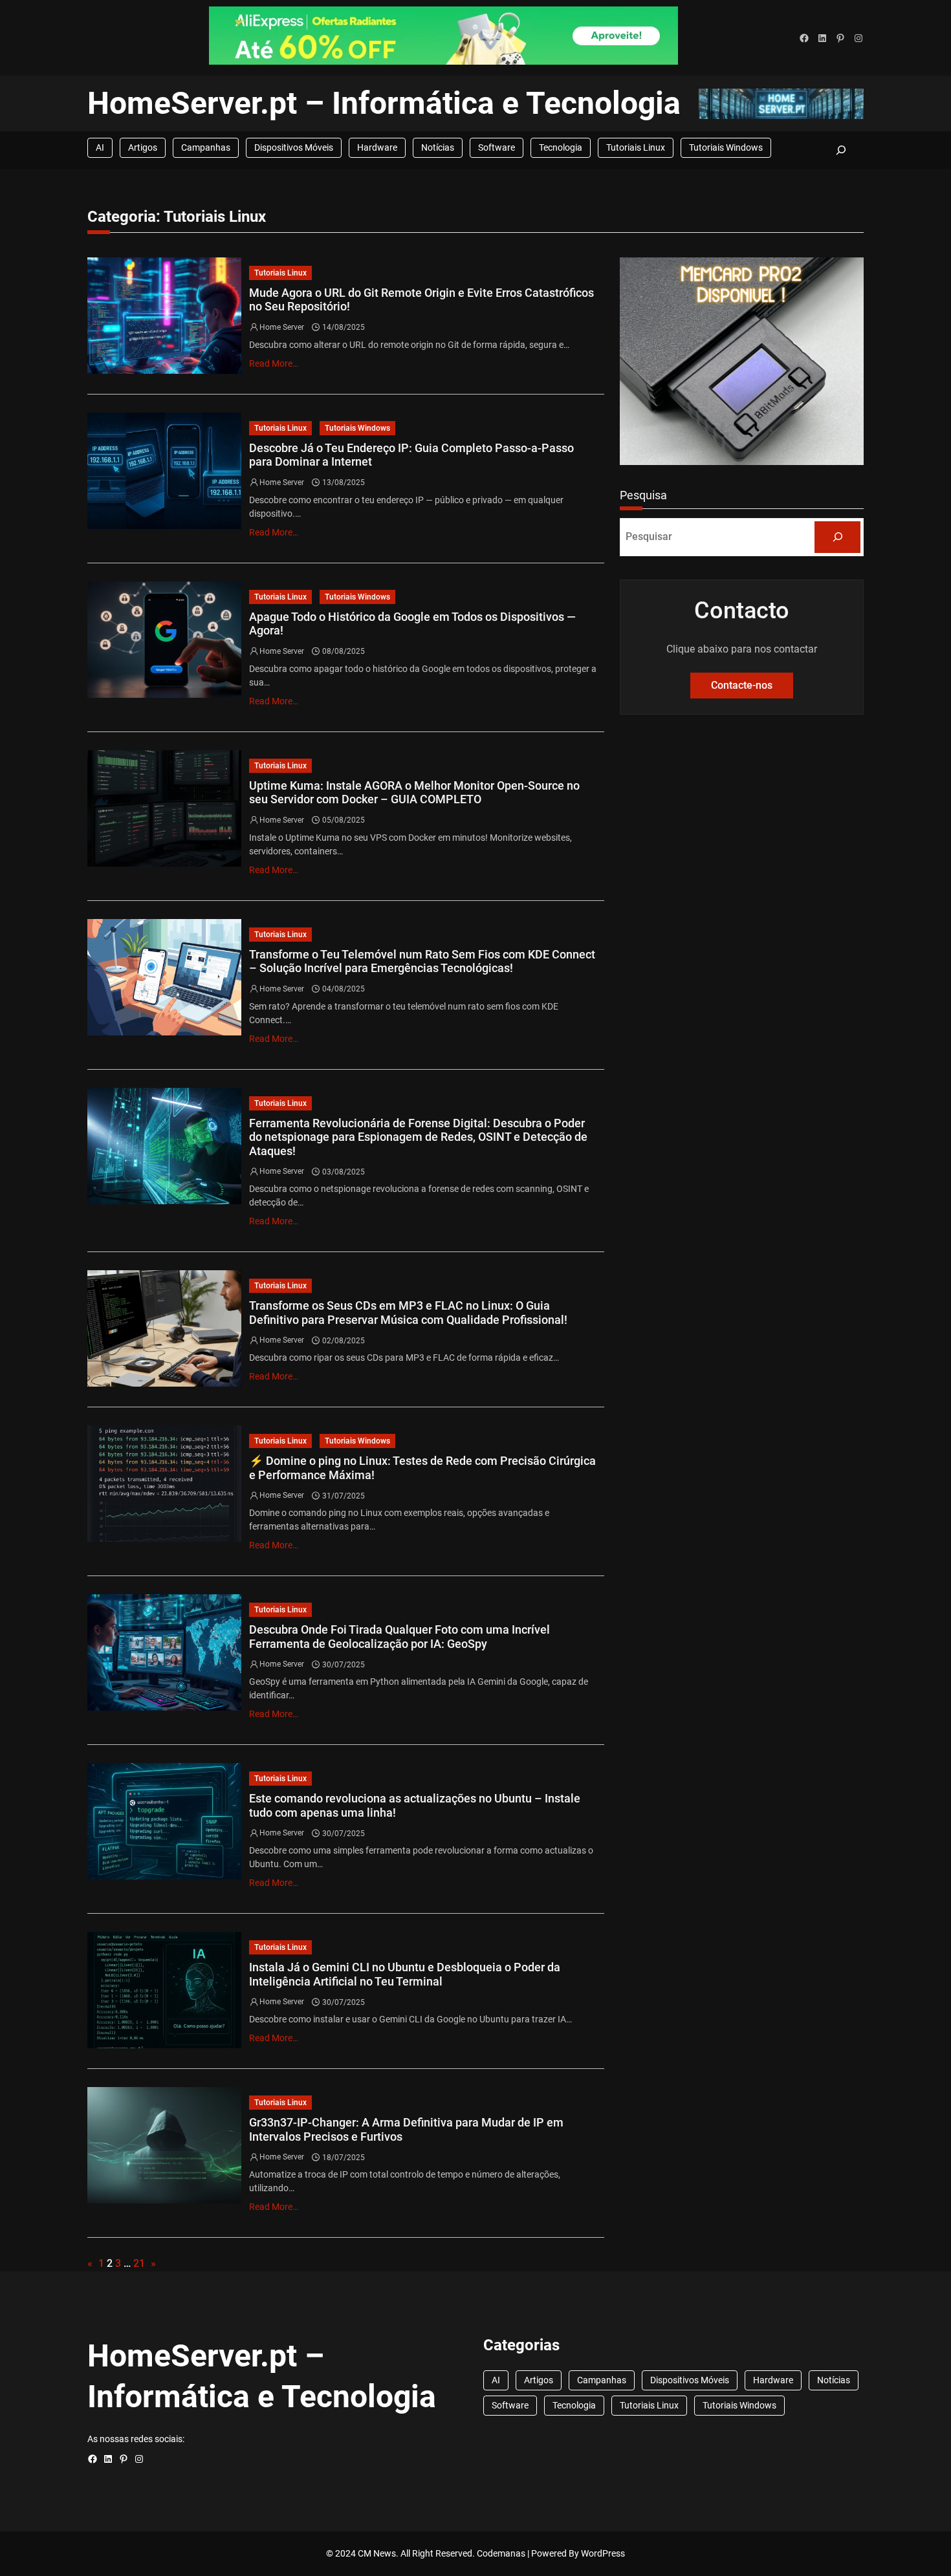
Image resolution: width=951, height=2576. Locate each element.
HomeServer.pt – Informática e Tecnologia (384, 103)
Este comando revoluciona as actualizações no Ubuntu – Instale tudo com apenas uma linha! (415, 1805)
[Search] (837, 537)
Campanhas (206, 147)
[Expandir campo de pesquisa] (841, 150)
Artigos (143, 147)
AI (100, 147)
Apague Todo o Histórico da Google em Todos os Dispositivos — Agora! (412, 624)
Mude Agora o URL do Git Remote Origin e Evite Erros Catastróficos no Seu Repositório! (421, 300)
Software (497, 147)
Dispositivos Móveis (294, 147)
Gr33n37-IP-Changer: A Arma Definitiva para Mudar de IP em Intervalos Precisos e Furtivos (406, 2129)
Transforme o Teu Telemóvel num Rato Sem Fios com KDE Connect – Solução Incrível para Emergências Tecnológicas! (422, 961)
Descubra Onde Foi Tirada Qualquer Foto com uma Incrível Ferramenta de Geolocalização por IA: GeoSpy (399, 1637)
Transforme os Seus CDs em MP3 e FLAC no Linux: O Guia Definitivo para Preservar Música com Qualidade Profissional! (408, 1313)
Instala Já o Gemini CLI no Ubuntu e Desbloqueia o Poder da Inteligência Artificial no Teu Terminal (405, 1974)
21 (139, 2263)
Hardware (377, 147)
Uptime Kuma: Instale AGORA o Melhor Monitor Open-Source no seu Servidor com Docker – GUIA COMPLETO (414, 793)
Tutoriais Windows (726, 147)
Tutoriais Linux (636, 147)
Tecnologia (561, 147)
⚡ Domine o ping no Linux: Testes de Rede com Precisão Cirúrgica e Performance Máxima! (422, 1468)
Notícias (438, 147)
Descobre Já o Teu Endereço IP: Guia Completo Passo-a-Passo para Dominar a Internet (411, 455)
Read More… (274, 363)
